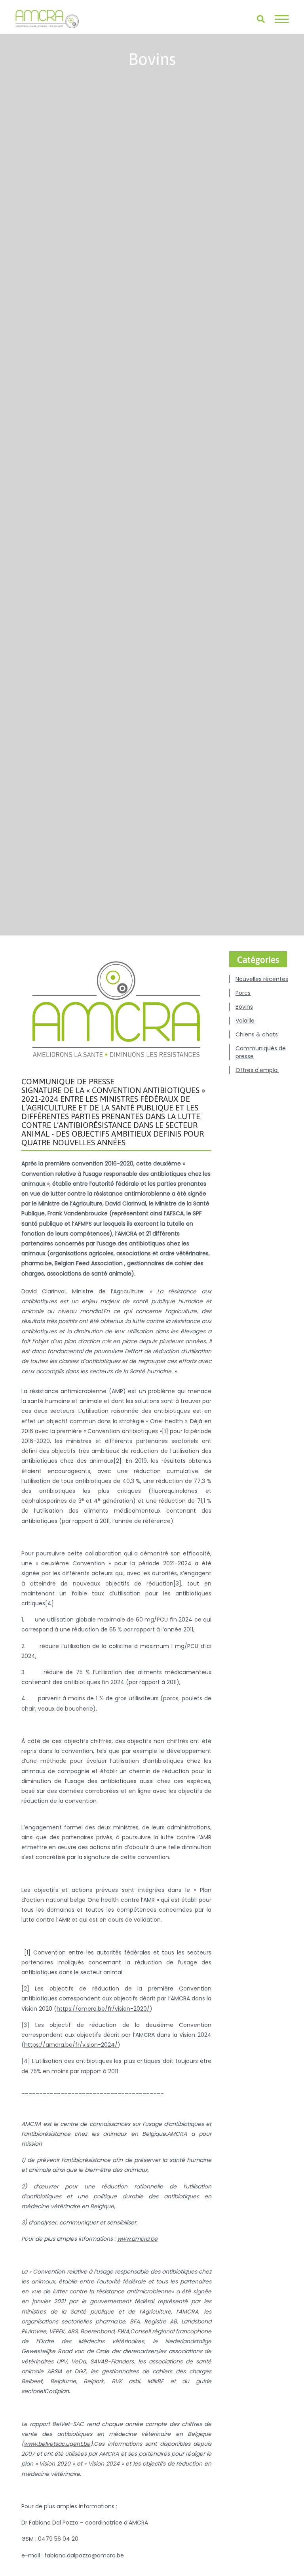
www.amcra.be (137, 2239)
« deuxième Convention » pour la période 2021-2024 (114, 1563)
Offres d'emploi (257, 1070)
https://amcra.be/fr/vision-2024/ (71, 2045)
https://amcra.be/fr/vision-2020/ (103, 2009)
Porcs (243, 993)
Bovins (244, 1007)
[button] (282, 19)
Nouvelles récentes (262, 979)
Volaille (245, 1021)
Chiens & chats (257, 1034)
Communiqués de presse (261, 1052)
